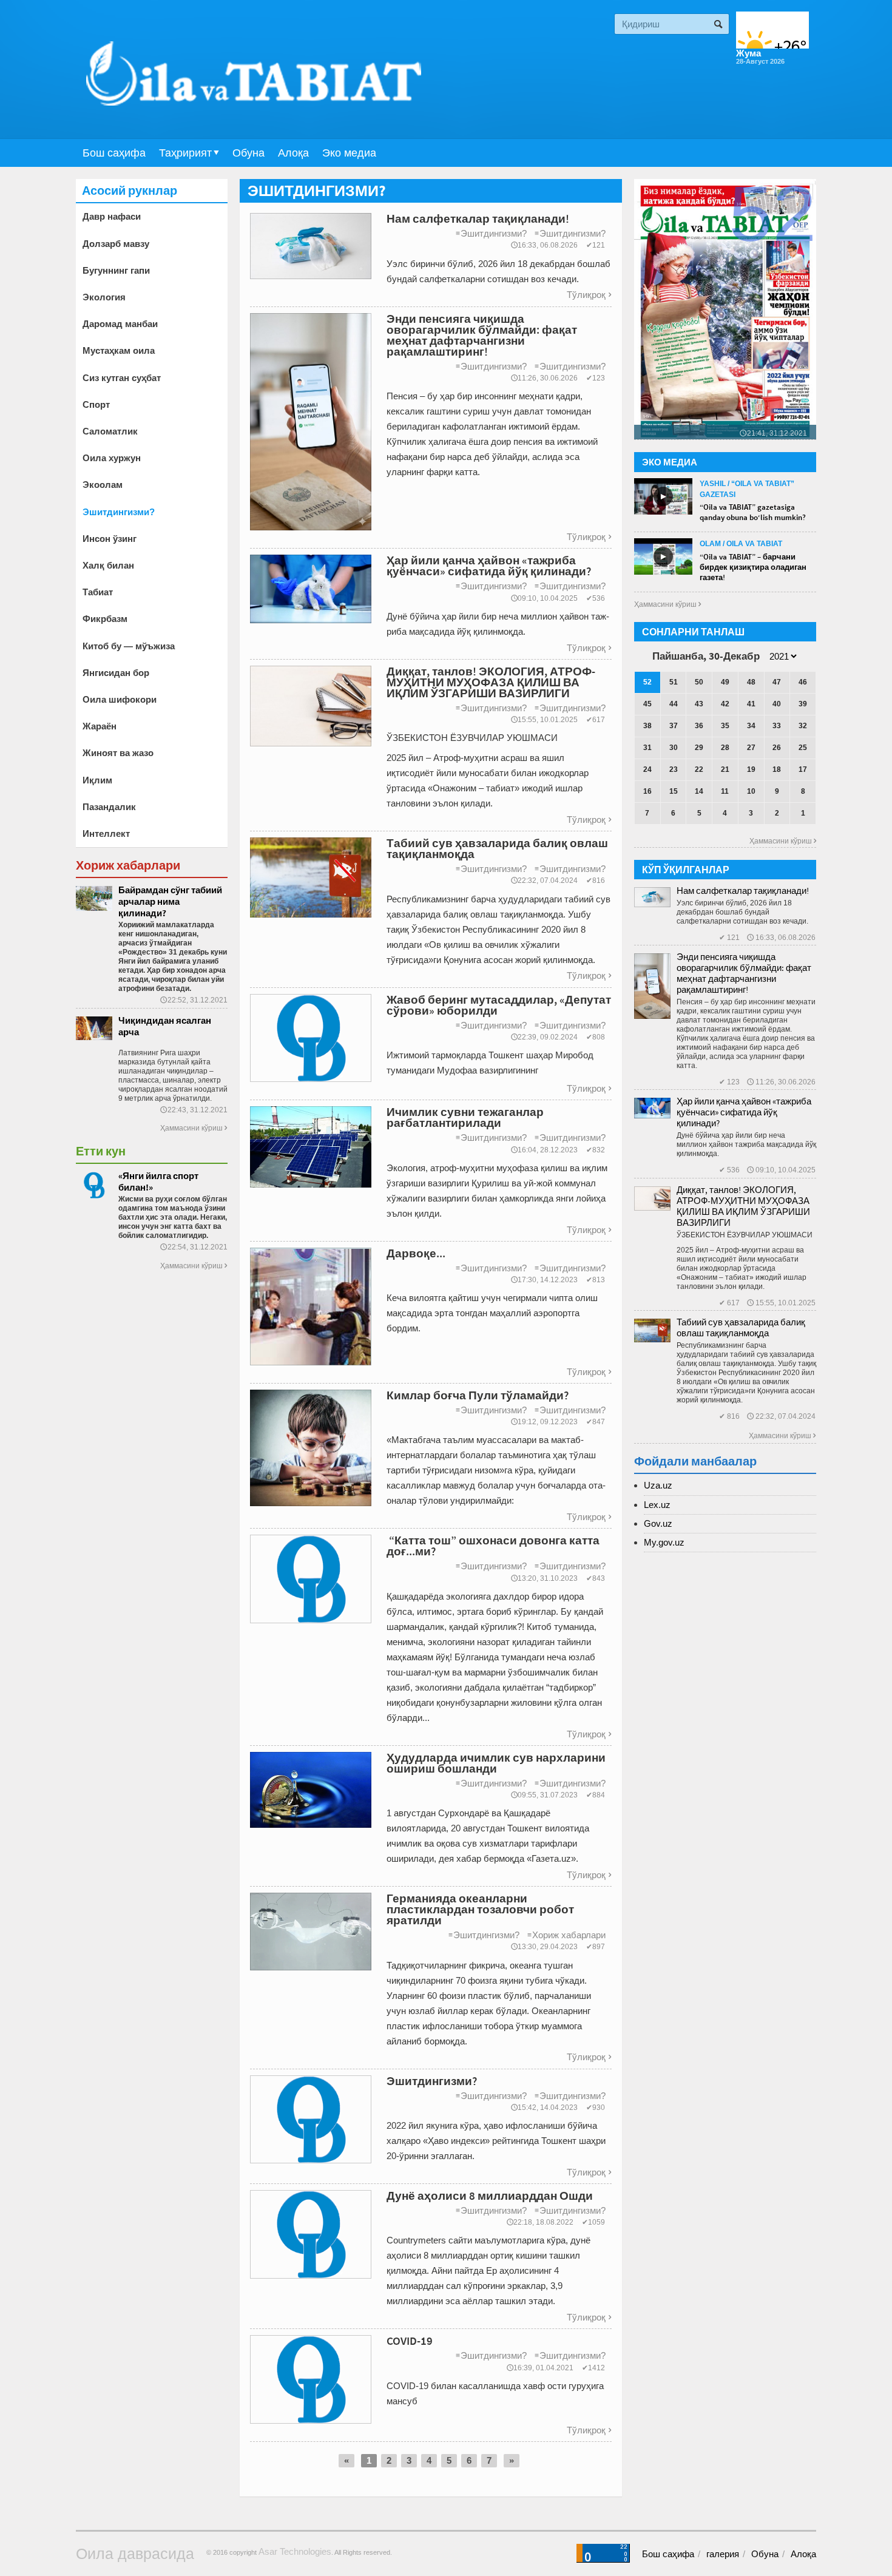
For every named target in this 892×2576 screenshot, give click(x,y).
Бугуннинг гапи (116, 270)
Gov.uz (658, 1523)
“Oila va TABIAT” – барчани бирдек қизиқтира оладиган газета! (753, 567)
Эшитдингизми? (491, 233)
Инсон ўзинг (110, 539)
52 (647, 682)
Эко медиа (349, 153)
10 (751, 791)
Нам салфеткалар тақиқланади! (743, 891)
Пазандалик (109, 807)
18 (777, 769)
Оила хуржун (112, 458)
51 (674, 682)
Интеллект (106, 833)
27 (751, 748)
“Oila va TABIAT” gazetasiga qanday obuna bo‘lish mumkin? (753, 512)
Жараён (100, 726)
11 (725, 791)
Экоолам (103, 485)
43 (699, 704)
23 (674, 769)
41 (751, 704)
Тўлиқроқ (589, 295)
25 (803, 748)
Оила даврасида (135, 2554)
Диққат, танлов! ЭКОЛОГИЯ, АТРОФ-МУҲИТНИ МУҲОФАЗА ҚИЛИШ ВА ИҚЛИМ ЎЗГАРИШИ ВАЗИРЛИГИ (743, 1206)
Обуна (248, 153)
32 (803, 726)
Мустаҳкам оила (119, 350)
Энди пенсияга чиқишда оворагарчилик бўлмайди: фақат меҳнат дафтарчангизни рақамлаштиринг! (744, 973)
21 (725, 769)
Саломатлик (110, 431)
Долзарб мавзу (116, 244)
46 (803, 682)
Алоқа (293, 153)
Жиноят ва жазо (118, 753)
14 (699, 791)
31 (647, 748)
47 (777, 682)
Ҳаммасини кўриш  (667, 604)
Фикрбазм (105, 619)
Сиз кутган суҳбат (122, 378)
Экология (104, 297)
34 (751, 726)
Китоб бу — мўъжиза (129, 646)
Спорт (96, 404)
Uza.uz (658, 1485)
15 (674, 791)
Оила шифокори (120, 699)
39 (803, 704)
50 (699, 682)
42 (725, 704)
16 (647, 791)
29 (699, 748)
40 (777, 704)
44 (674, 704)
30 (674, 748)
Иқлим (97, 780)
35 (725, 726)
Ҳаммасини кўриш (194, 1128)
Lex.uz (657, 1505)
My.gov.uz (664, 1542)
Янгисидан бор (116, 673)
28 (725, 748)
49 (725, 682)
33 (777, 726)
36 (699, 726)
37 (674, 726)
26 (777, 748)
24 (647, 769)
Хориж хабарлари (566, 1935)
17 (803, 769)
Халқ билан (108, 565)
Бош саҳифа (114, 153)
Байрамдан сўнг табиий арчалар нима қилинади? (170, 901)
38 (647, 726)
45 (647, 704)
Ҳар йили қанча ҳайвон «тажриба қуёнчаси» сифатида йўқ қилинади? (744, 1112)
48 (751, 682)
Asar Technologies (295, 2551)
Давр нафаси (112, 216)
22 (699, 769)
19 (751, 769)
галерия (723, 2554)
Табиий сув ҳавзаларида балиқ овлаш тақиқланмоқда (741, 1327)
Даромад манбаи (120, 324)
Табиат (98, 592)
